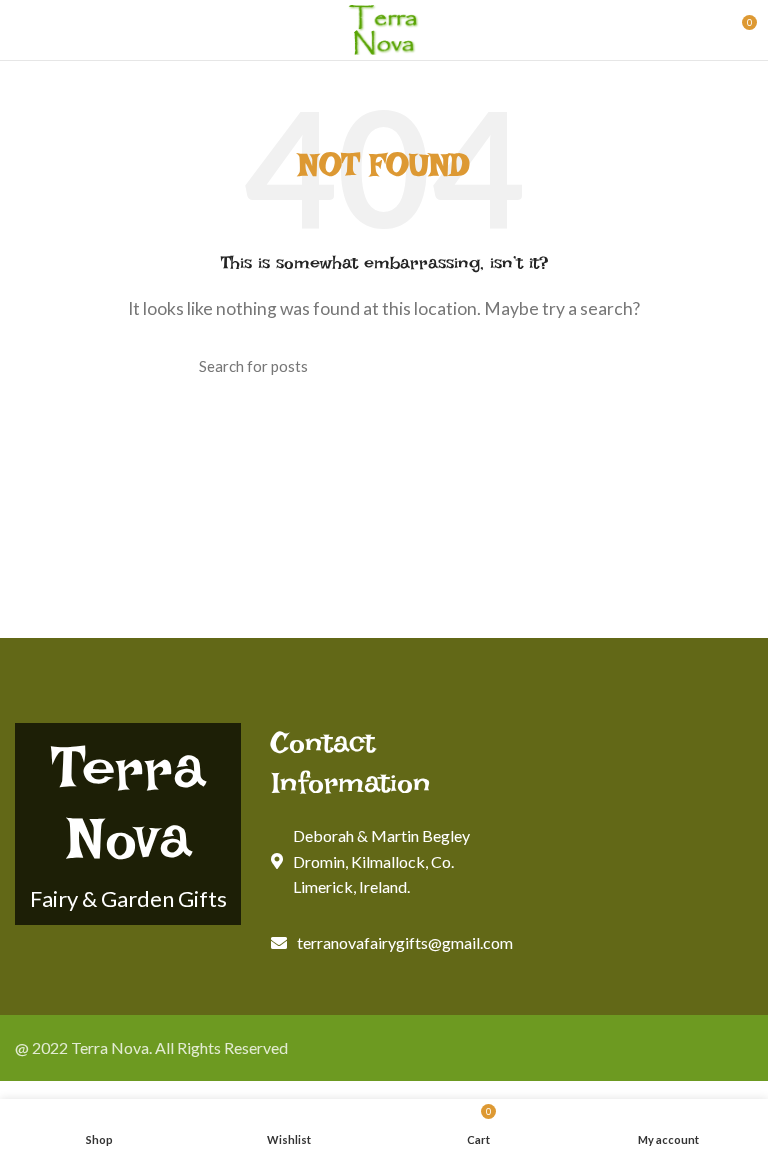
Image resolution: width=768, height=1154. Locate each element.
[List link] (384, 943)
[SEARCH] (557, 366)
